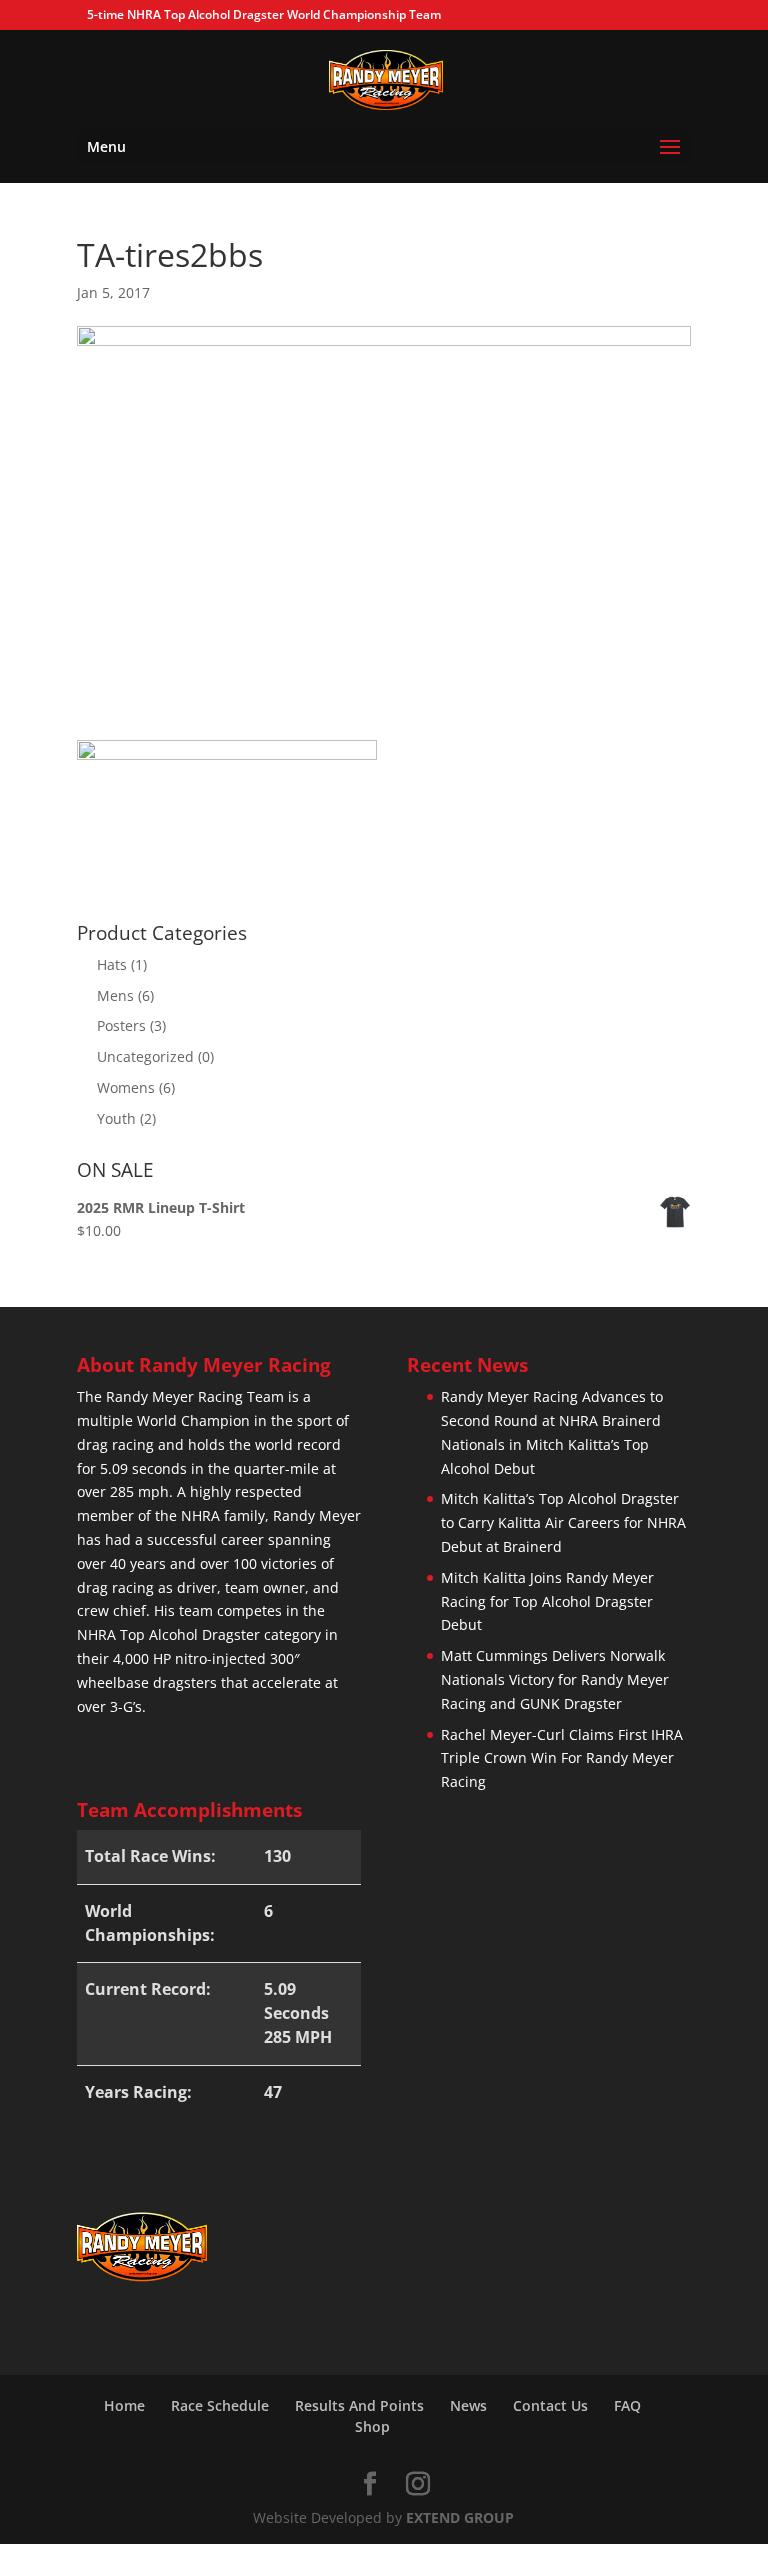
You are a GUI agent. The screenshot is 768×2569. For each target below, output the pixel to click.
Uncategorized (145, 1056)
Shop (372, 2426)
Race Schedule (220, 2405)
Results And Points (359, 2405)
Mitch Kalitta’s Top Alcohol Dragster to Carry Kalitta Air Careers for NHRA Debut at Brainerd (563, 1522)
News (468, 2405)
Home (124, 2405)
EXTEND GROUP (460, 2517)
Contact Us (550, 2405)
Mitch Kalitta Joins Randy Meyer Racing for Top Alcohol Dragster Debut (547, 1601)
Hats (112, 964)
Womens (126, 1087)
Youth (116, 1118)
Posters (121, 1025)
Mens (115, 995)
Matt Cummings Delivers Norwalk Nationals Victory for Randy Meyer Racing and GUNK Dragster (555, 1679)
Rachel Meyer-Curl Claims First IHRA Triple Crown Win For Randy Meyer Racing (562, 1758)
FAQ (627, 2405)
